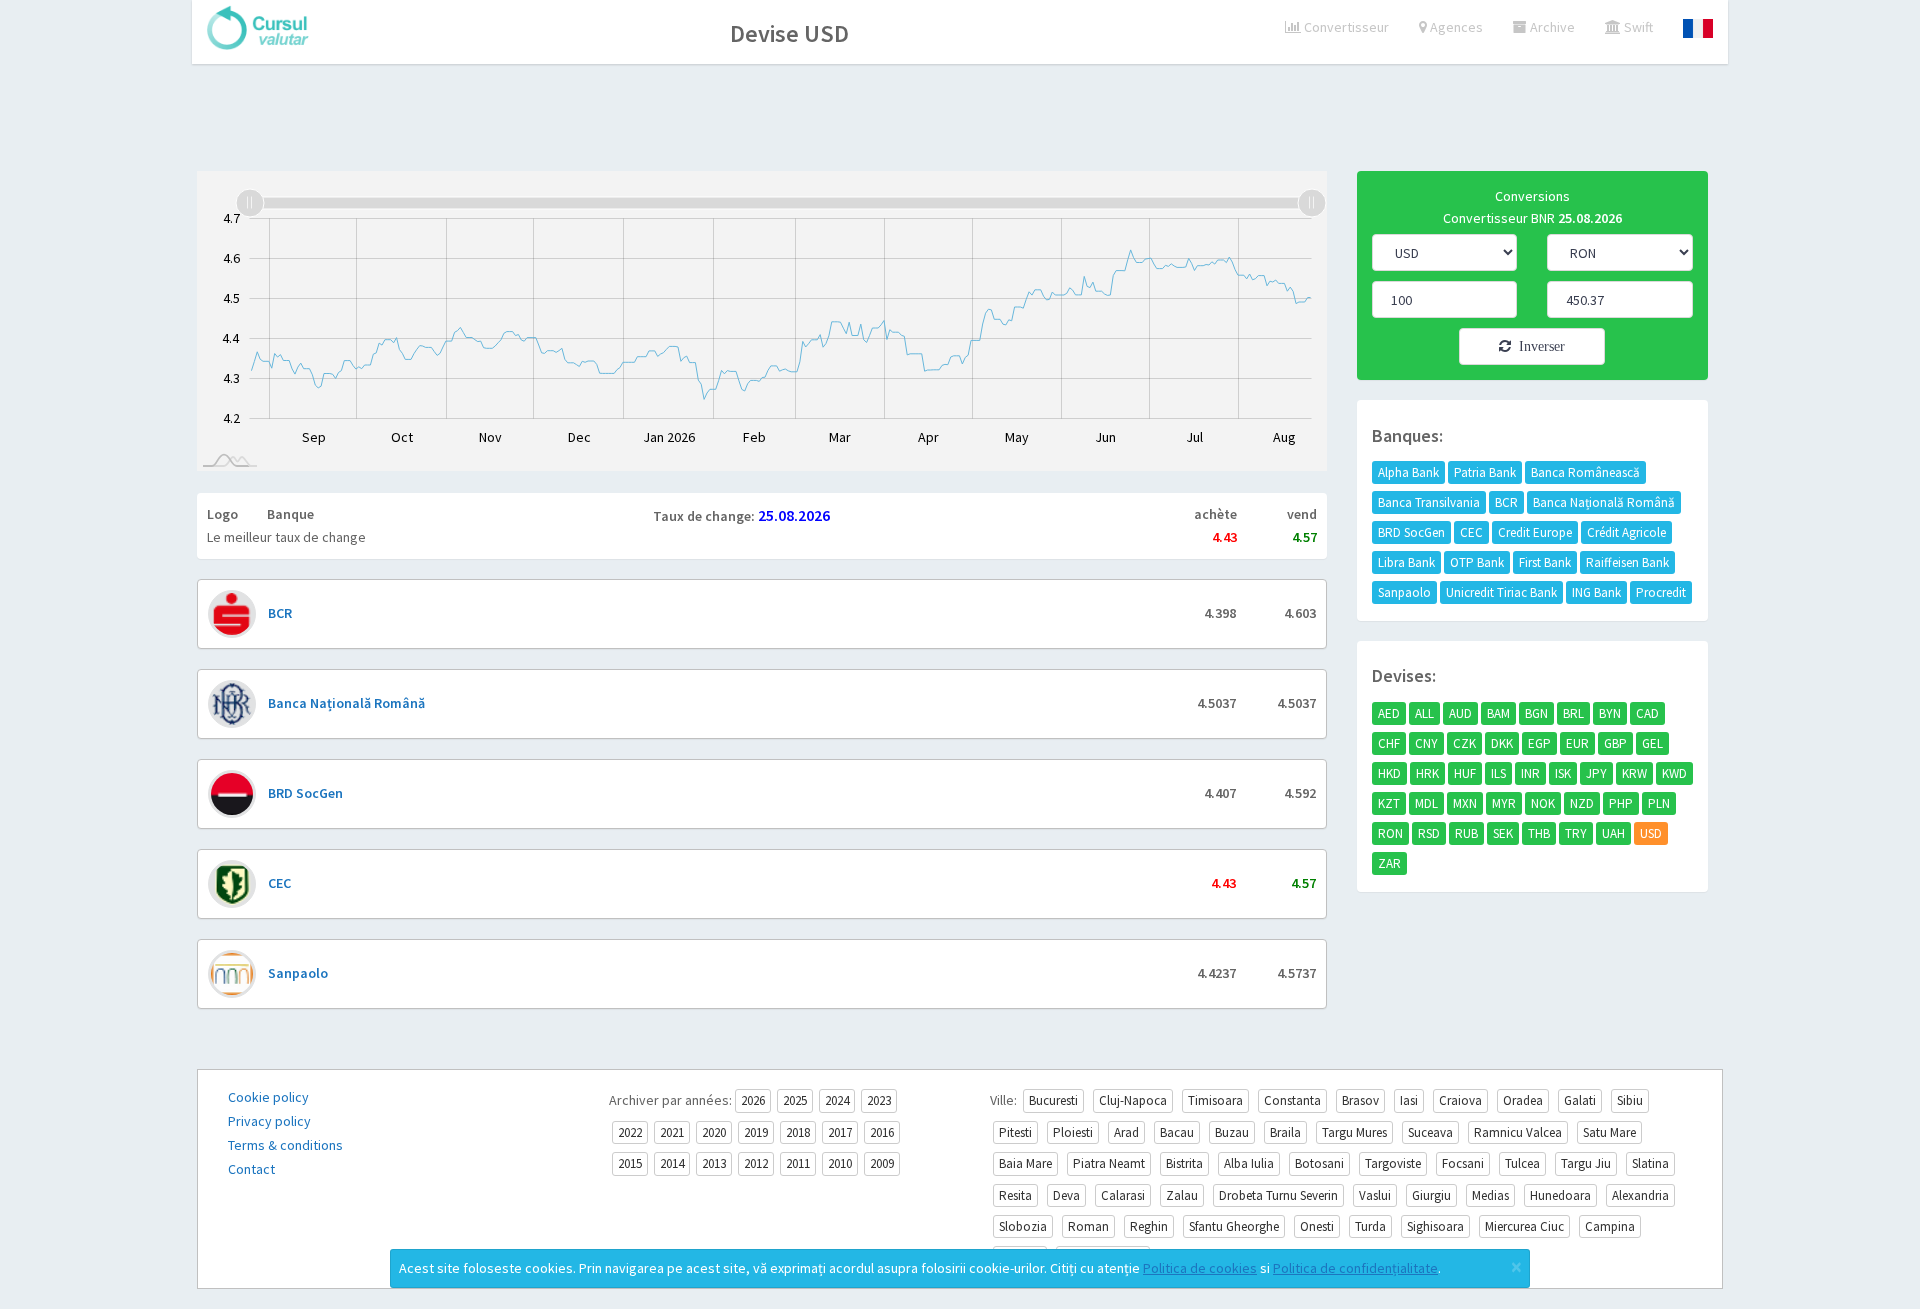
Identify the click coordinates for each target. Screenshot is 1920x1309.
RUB (1466, 833)
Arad (1126, 1132)
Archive (1551, 27)
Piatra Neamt (1109, 1163)
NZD (1582, 803)
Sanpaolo (1404, 592)
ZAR (1389, 863)
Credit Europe (1535, 532)
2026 (753, 1100)
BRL (1573, 713)
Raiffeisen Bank (1627, 562)
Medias (1490, 1195)
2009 (882, 1163)
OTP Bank (1477, 562)
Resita (1015, 1195)
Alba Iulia (1249, 1163)
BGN (1536, 713)
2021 (672, 1132)
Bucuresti (1053, 1100)
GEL (1652, 743)
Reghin (1149, 1226)
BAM (1498, 713)
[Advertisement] (960, 120)
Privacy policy (269, 1121)
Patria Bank (1485, 472)
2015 (630, 1163)
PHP (1621, 803)
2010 (840, 1163)
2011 (798, 1163)
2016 (882, 1132)
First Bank (1545, 562)
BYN (1610, 713)
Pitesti (1015, 1132)
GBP (1615, 743)
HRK (1427, 773)
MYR (1504, 803)
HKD (1389, 773)
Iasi (1409, 1100)
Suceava (1430, 1132)
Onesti (1317, 1226)
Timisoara (1215, 1100)
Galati (1580, 1100)
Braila (1285, 1132)
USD (1651, 833)
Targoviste (1393, 1163)
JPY (1596, 773)
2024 (837, 1100)
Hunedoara (1560, 1195)
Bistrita (1184, 1163)
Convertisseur (1345, 27)
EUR (1577, 743)
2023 (879, 1100)
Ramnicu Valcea (1518, 1132)
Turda (1370, 1226)
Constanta (1292, 1100)
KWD (1674, 773)
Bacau (1177, 1132)
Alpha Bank (1408, 472)
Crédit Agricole (1626, 532)
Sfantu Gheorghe (1234, 1226)
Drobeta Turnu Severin (1278, 1195)
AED (1389, 713)
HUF (1465, 773)
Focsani (1463, 1163)
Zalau (1182, 1195)
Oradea (1523, 1100)
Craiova (1460, 1100)
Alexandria (1640, 1195)
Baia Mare (1025, 1163)
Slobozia (1023, 1226)
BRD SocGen (1411, 532)
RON (1390, 833)
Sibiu (1630, 1100)
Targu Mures (1354, 1132)
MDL (1426, 803)
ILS (1498, 773)
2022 (630, 1132)
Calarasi (1123, 1195)
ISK (1563, 773)
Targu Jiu (1586, 1163)
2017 (840, 1132)
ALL (1424, 713)
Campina (1610, 1226)
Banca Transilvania (1429, 502)
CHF (1389, 743)
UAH (1613, 833)
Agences (1455, 27)
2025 (795, 1100)
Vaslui (1375, 1195)
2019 (756, 1132)
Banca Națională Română (1604, 502)
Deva (1066, 1195)
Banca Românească (1585, 472)
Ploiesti (1073, 1132)
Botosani (1319, 1163)
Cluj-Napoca (1133, 1100)
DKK (1502, 743)
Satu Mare (1609, 1132)
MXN (1465, 803)
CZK (1464, 743)
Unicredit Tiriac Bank (1501, 592)
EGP (1539, 743)
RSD (1429, 833)
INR (1530, 773)
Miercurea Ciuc (1524, 1226)
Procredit (1661, 592)
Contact (251, 1169)
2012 (756, 1163)
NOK (1543, 803)
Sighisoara (1435, 1226)
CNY (1426, 743)
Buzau (1232, 1132)
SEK (1503, 833)
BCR (1506, 502)
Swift (1637, 27)
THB (1539, 833)
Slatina (1650, 1163)
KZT (1389, 803)
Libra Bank (1406, 562)
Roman (1088, 1226)
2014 (672, 1163)
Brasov (1360, 1100)
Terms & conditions (285, 1145)
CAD (1647, 713)
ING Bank (1596, 592)
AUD (1460, 713)
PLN (1659, 803)
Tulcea (1522, 1163)
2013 (714, 1163)
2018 (798, 1132)
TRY (1576, 833)
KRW (1634, 773)
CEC (1471, 532)
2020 (714, 1132)
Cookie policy (268, 1097)
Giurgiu (1431, 1195)
